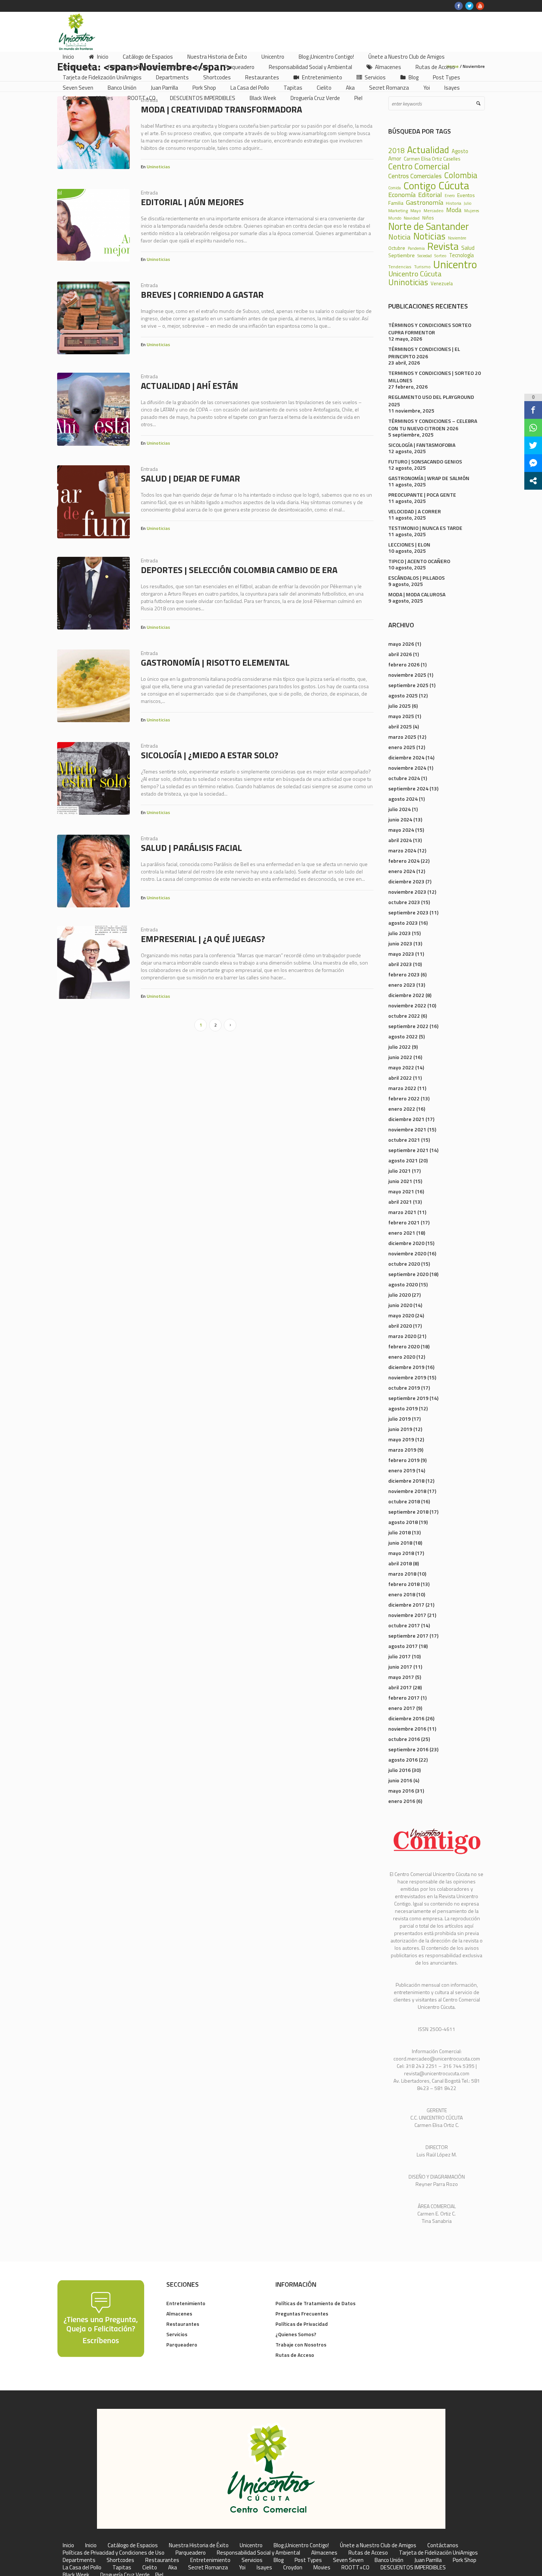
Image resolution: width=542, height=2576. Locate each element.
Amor (395, 158)
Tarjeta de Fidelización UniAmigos (438, 2553)
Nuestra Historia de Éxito (199, 2545)
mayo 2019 (401, 1439)
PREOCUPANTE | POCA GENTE (422, 495)
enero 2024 (402, 871)
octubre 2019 (404, 1388)
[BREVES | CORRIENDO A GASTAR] (93, 318)
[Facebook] (459, 6)
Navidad (412, 218)
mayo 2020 (401, 1315)
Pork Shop (465, 2560)
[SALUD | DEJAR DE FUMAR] (93, 502)
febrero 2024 (404, 861)
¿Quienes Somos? (296, 2334)
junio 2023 (400, 943)
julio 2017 (399, 1656)
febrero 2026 (404, 664)
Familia (396, 203)
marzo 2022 (402, 1088)
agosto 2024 (403, 799)
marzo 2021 (402, 1212)
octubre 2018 (404, 1501)
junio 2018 (400, 1543)
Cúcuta (454, 185)
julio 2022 (399, 1047)
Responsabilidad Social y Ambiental (258, 2553)
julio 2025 (399, 706)
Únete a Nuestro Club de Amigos (378, 2545)
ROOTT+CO (355, 2568)
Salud (468, 248)
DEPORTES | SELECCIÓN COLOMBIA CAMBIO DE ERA (239, 570)
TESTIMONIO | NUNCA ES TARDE (425, 528)
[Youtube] (480, 6)
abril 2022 (400, 1078)
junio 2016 (400, 1780)
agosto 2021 (403, 1160)
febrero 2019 (404, 1460)
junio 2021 (400, 1181)
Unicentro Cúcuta (415, 274)
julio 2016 (399, 1770)
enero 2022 (402, 1109)
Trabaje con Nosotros (301, 2344)
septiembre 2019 (408, 1398)
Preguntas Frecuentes (302, 2313)
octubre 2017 (404, 1625)
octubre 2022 (404, 1016)
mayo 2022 (401, 1067)
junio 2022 (400, 1057)
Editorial (430, 194)
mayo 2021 (401, 1191)
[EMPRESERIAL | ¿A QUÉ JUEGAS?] (93, 962)
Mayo (416, 211)
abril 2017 (400, 1687)
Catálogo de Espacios (133, 2545)
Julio (468, 204)
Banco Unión (389, 2560)
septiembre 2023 (408, 912)
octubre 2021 (404, 1140)
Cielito (150, 2568)
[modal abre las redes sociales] (533, 481)
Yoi (242, 2568)
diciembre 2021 (406, 1119)
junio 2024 (400, 819)
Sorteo (440, 256)
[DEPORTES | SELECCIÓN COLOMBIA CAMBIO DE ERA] (93, 593)
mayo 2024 (401, 830)
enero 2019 (402, 1470)
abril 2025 (400, 726)
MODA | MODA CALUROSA (417, 594)
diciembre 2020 (406, 1243)
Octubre (397, 248)
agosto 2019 (403, 1408)
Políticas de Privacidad (302, 2324)
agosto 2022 (403, 1036)
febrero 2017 (404, 1698)
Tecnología (461, 256)
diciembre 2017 (406, 1605)
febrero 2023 (404, 974)
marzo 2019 (402, 1450)
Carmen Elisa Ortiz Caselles (432, 159)
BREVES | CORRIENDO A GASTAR (202, 294)
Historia (454, 203)
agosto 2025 (403, 695)
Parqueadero (182, 2344)
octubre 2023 (404, 902)
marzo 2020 (402, 1336)
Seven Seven (348, 2560)
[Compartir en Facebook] (533, 410)
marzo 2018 (402, 1574)
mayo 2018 (401, 1553)
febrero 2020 (404, 1346)
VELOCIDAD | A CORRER (415, 511)
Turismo (422, 267)
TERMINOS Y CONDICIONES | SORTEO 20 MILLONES (435, 377)
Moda (454, 210)
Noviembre (457, 238)
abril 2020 (400, 1326)
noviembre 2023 (407, 892)
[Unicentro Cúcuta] (271, 2469)
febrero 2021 (404, 1222)
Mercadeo (434, 211)
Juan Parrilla (428, 2560)
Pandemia (416, 249)
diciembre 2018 (406, 1481)
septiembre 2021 (408, 1150)
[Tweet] (533, 445)
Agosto (460, 151)
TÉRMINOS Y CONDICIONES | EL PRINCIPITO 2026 (424, 353)
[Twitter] (469, 6)
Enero (450, 196)
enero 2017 (402, 1708)
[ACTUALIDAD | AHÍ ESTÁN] (93, 409)
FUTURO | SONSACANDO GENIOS (425, 461)
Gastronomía (425, 202)
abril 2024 (400, 840)
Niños (428, 218)
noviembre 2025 (407, 675)
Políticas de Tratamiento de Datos (315, 2303)
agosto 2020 (403, 1284)
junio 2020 (400, 1305)
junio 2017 (400, 1667)
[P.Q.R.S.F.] (101, 2318)
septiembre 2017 (408, 1636)
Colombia (461, 175)
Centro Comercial (419, 167)
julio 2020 (399, 1295)
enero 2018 (402, 1594)
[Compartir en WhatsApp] (533, 428)
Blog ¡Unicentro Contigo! (301, 2545)
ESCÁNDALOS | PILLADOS (416, 578)
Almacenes (179, 2313)
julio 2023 (399, 933)
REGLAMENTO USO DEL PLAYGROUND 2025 (431, 401)
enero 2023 (402, 985)
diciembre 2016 (406, 1718)
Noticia (399, 237)
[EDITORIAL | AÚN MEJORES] (93, 225)
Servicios (177, 2334)
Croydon (293, 2568)
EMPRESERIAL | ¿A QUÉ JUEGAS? (203, 939)
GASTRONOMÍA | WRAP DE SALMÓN (429, 478)
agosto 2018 (403, 1522)
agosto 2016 (403, 1760)
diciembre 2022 (406, 995)
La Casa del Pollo (82, 2568)
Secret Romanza (208, 2568)
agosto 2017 (403, 1646)
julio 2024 (399, 809)
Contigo (420, 186)
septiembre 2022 (408, 1026)
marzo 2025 (402, 737)
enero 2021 (402, 1233)
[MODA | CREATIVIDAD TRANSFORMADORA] (93, 133)
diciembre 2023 (406, 881)
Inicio (68, 2545)
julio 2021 (399, 1171)
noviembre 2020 (407, 1253)
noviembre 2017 (407, 1615)
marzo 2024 (402, 850)
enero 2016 (402, 1801)
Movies (322, 2568)
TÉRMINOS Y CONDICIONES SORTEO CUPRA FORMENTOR (430, 329)
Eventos (466, 195)
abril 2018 (400, 1563)
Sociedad (425, 256)
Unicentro (455, 264)
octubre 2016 (404, 1739)
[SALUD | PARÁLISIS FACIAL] (93, 871)
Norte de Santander (429, 226)
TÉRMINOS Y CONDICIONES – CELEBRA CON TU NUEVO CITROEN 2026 (433, 425)
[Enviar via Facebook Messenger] (533, 463)
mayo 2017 (401, 1677)
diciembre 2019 (406, 1367)
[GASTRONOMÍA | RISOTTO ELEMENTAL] (93, 686)
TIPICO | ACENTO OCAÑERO (419, 561)
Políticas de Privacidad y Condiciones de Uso (114, 2553)
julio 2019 (399, 1419)
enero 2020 (402, 1357)
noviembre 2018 (407, 1491)
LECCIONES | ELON (409, 544)
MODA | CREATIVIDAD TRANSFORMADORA (221, 109)
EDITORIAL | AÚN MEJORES (192, 202)
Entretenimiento (186, 2303)
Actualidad (428, 150)
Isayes (264, 2568)
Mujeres (472, 211)
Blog (279, 2560)
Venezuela (442, 284)
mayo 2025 (401, 716)
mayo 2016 (401, 1791)
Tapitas (122, 2568)
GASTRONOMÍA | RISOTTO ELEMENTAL (215, 662)
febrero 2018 (404, 1584)
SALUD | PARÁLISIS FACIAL (191, 848)
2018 (396, 151)
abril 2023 (400, 964)
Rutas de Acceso (295, 2355)
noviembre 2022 (407, 1005)
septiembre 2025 (408, 685)
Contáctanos (443, 2545)
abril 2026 (400, 654)
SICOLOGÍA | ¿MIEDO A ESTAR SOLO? (210, 755)
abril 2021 (400, 1202)
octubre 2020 (404, 1264)
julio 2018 (399, 1532)
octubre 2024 (404, 778)
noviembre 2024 (407, 768)
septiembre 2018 (408, 1512)
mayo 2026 (401, 644)
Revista (443, 246)
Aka (173, 2568)
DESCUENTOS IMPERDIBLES (413, 2568)
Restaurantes (183, 2324)
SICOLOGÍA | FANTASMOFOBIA (422, 445)
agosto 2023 (403, 923)
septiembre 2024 (408, 788)
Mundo (395, 218)
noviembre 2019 (407, 1377)
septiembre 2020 (408, 1274)
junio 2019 (400, 1429)
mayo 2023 (401, 954)
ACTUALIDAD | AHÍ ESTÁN (190, 386)
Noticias (429, 236)
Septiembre (402, 255)
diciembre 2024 (406, 757)
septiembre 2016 (408, 1749)
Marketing (398, 211)
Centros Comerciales (415, 176)
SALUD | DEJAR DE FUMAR (190, 478)
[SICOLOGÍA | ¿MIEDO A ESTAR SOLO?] (93, 778)
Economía (402, 194)
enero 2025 (402, 747)
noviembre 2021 (407, 1129)
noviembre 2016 (407, 1729)
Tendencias (400, 267)
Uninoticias (158, 167)
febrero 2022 (404, 1098)
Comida (395, 188)
